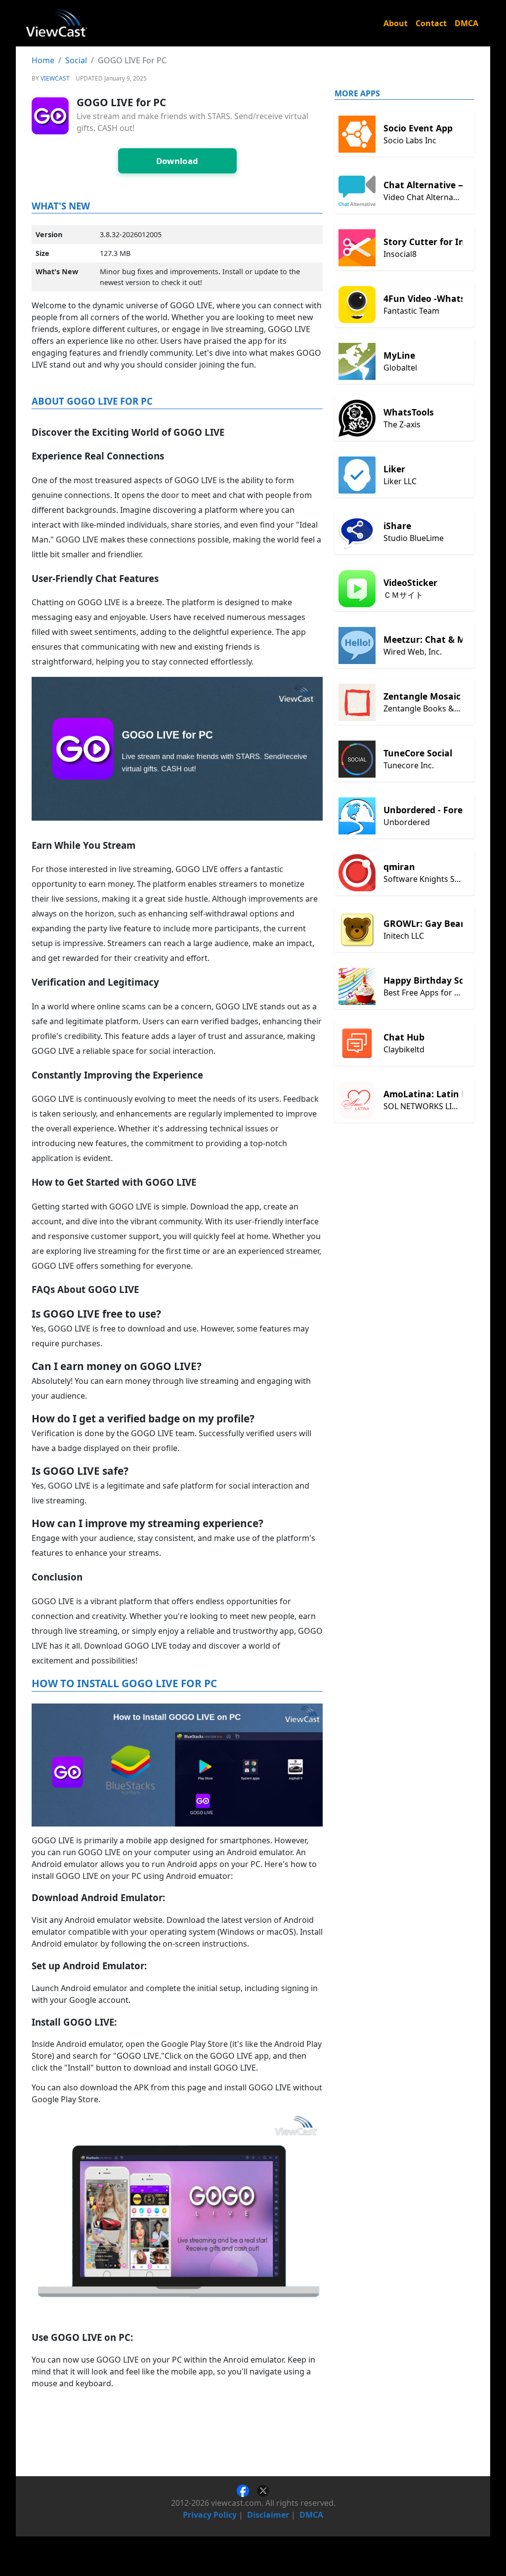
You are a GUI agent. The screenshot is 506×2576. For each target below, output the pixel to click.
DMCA (466, 23)
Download (177, 161)
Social (76, 60)
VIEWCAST (55, 78)
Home (43, 60)
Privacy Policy (210, 2515)
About (396, 23)
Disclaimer (268, 2515)
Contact (431, 23)
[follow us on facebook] (247, 2490)
